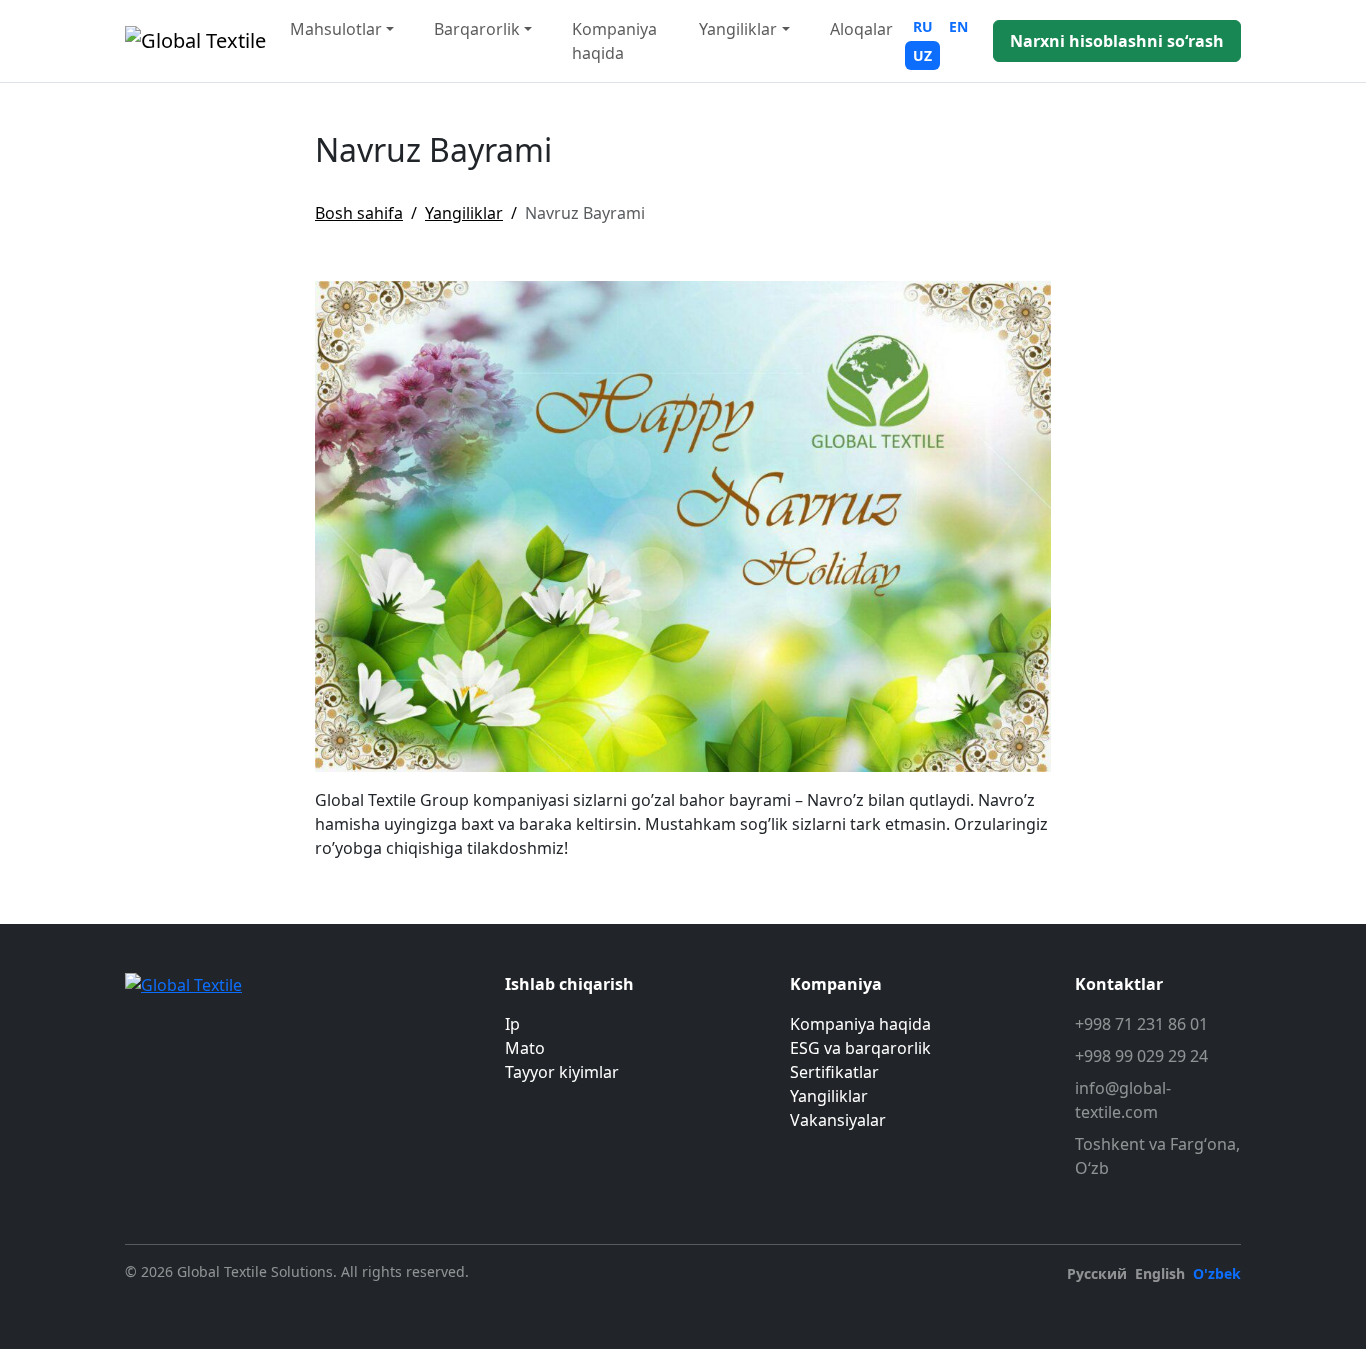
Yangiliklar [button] (738, 29)
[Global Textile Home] (195, 41)
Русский (1097, 1273)
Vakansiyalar (838, 1120)
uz (922, 55)
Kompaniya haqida (614, 41)
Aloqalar (861, 29)
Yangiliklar (464, 213)
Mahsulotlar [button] (336, 29)
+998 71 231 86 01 (1141, 1024)
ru (923, 26)
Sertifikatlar (834, 1072)
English (1160, 1273)
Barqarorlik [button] (477, 29)
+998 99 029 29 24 (1141, 1056)
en (958, 26)
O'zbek (1217, 1273)
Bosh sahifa (359, 213)
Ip (512, 1024)
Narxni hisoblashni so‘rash (1117, 41)
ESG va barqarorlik (860, 1048)
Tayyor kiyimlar (562, 1072)
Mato (525, 1048)
